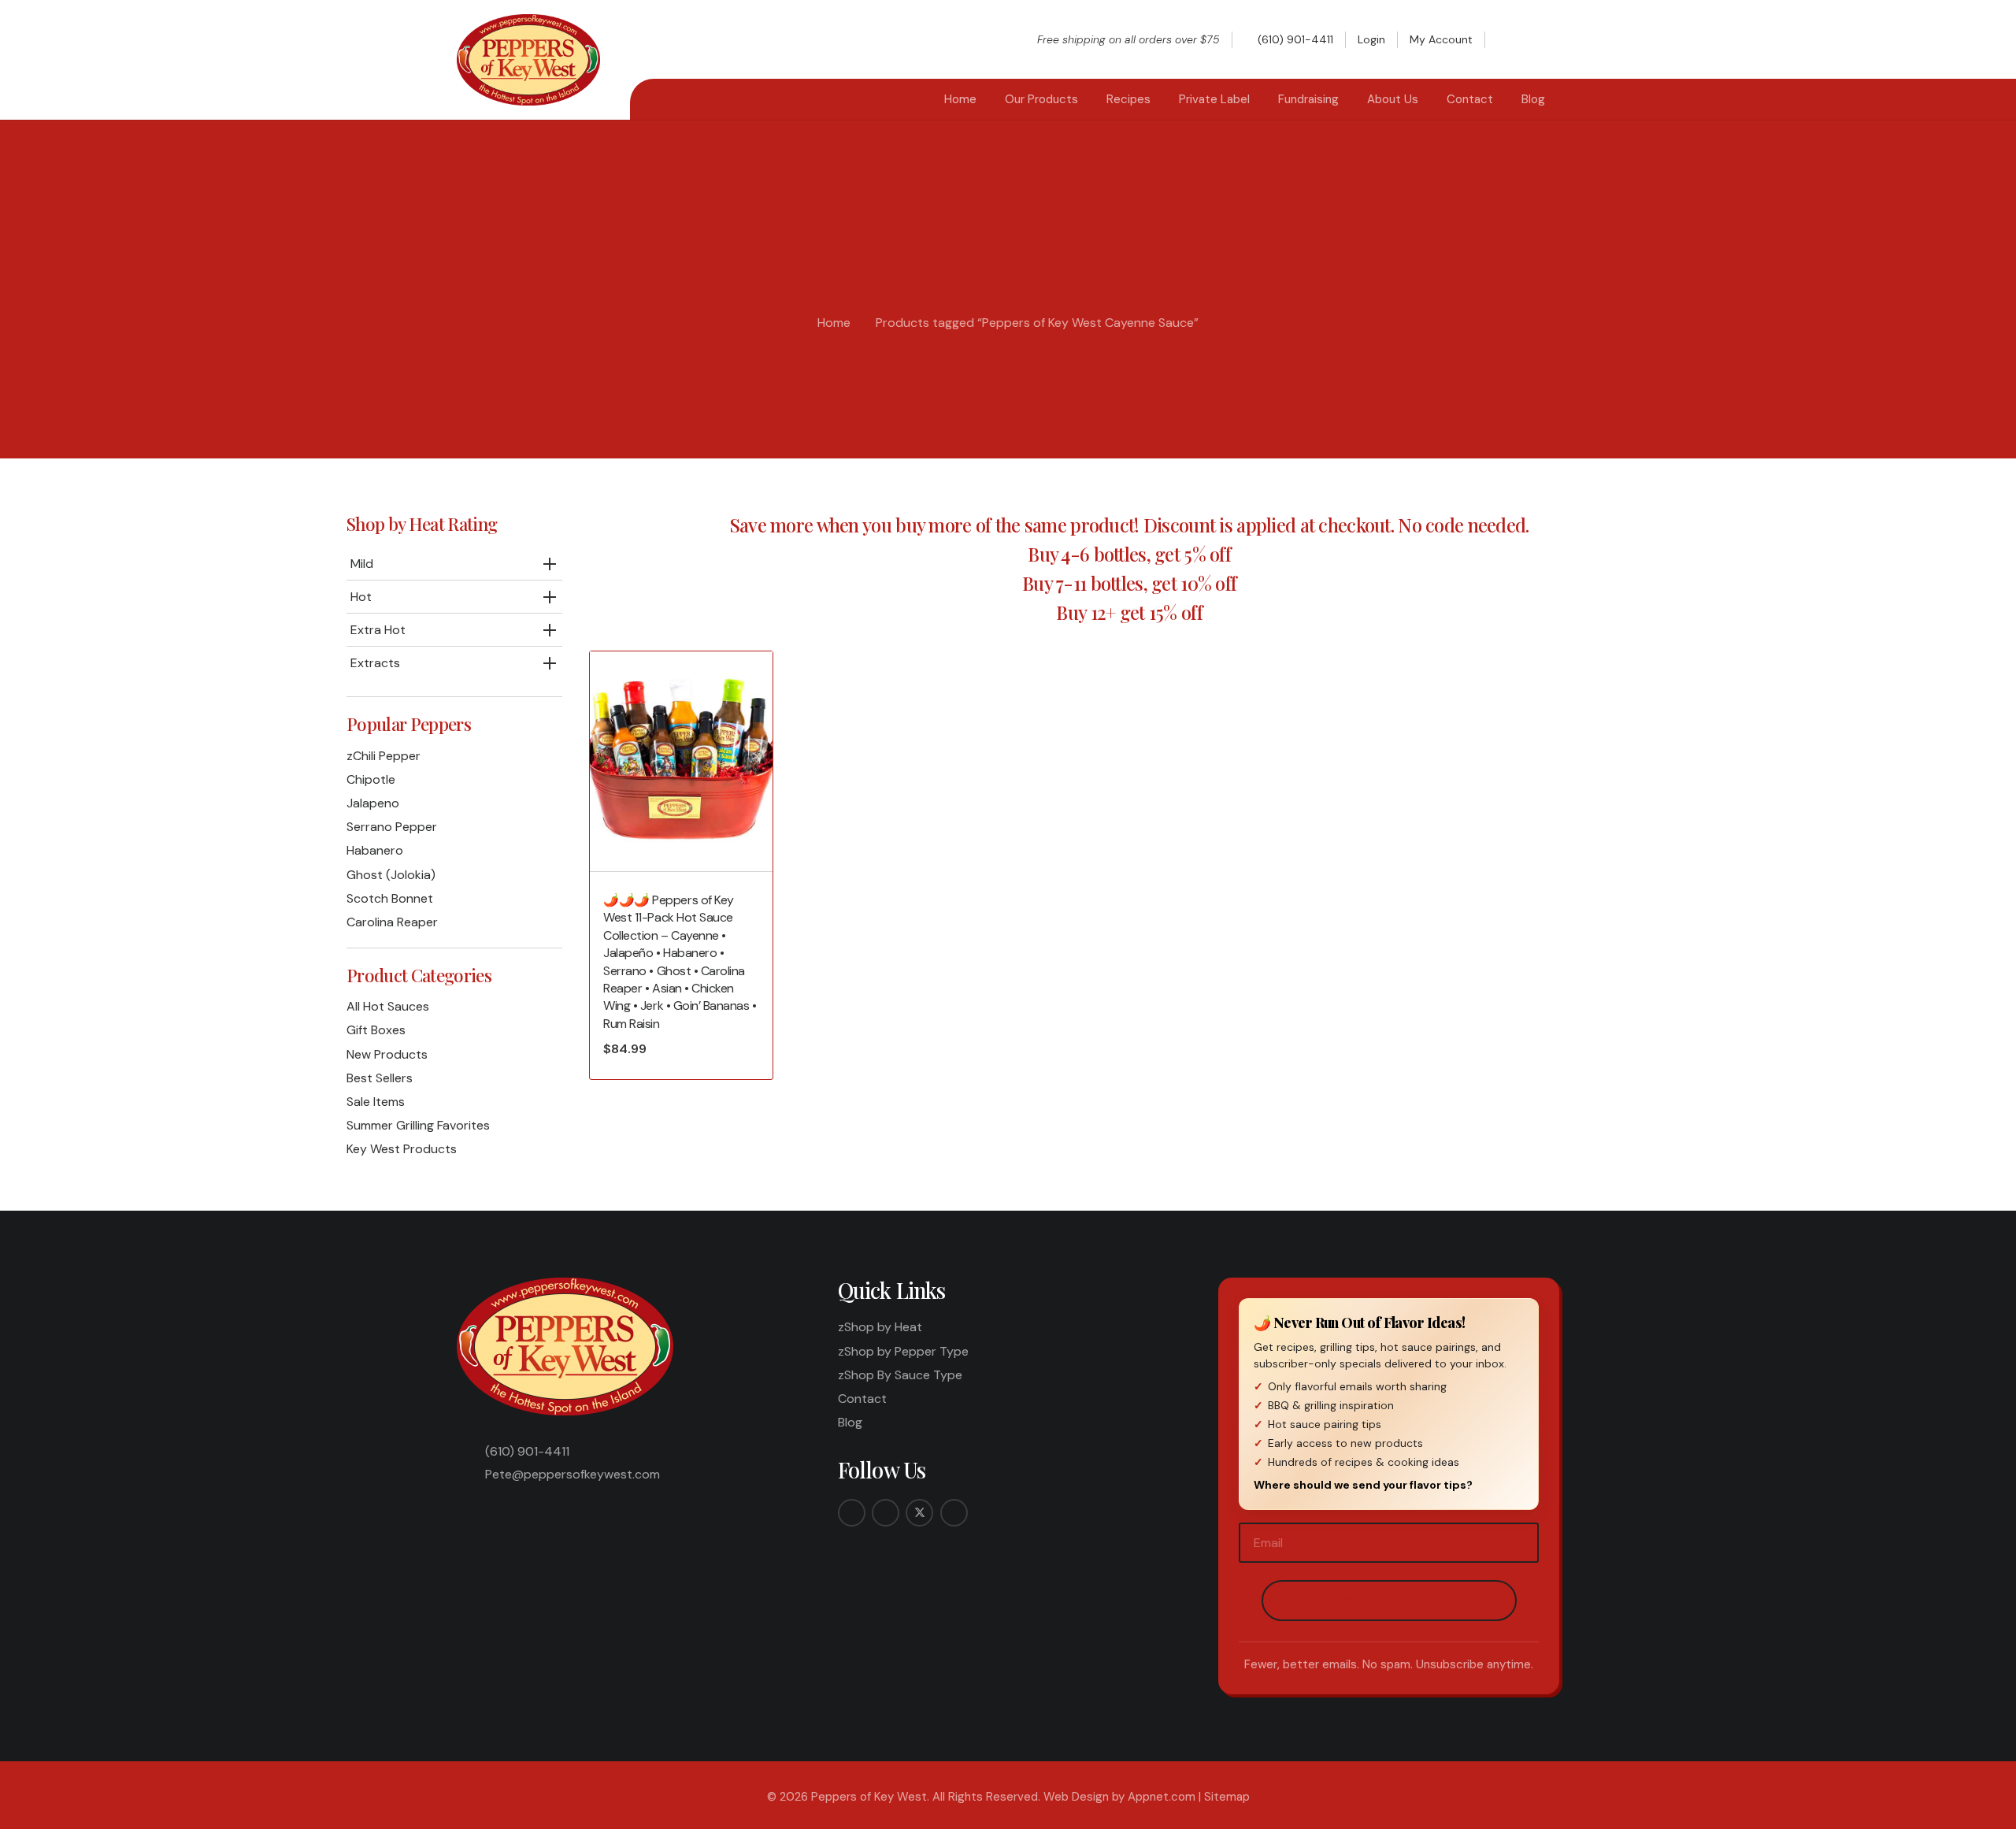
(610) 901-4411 (527, 1451)
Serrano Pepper (392, 827)
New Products (387, 1054)
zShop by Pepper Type (903, 1351)
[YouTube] (954, 1513)
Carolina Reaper (392, 922)
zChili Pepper (384, 756)
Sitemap (1227, 1797)
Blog (850, 1422)
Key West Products (402, 1149)
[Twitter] (919, 1513)
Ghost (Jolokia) (391, 875)
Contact (862, 1399)
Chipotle (371, 779)
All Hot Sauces (388, 1006)
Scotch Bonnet (390, 898)
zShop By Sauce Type (900, 1375)
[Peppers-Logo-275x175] (528, 60)
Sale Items (376, 1102)
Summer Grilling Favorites (418, 1125)
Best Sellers (380, 1078)
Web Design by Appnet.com (1119, 1797)
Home (834, 323)
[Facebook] (852, 1513)
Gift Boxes (376, 1030)
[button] (1511, 39)
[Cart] (1542, 39)
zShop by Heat (880, 1327)
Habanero (375, 850)
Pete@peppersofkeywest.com (573, 1474)
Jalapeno (373, 803)
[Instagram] (886, 1513)
